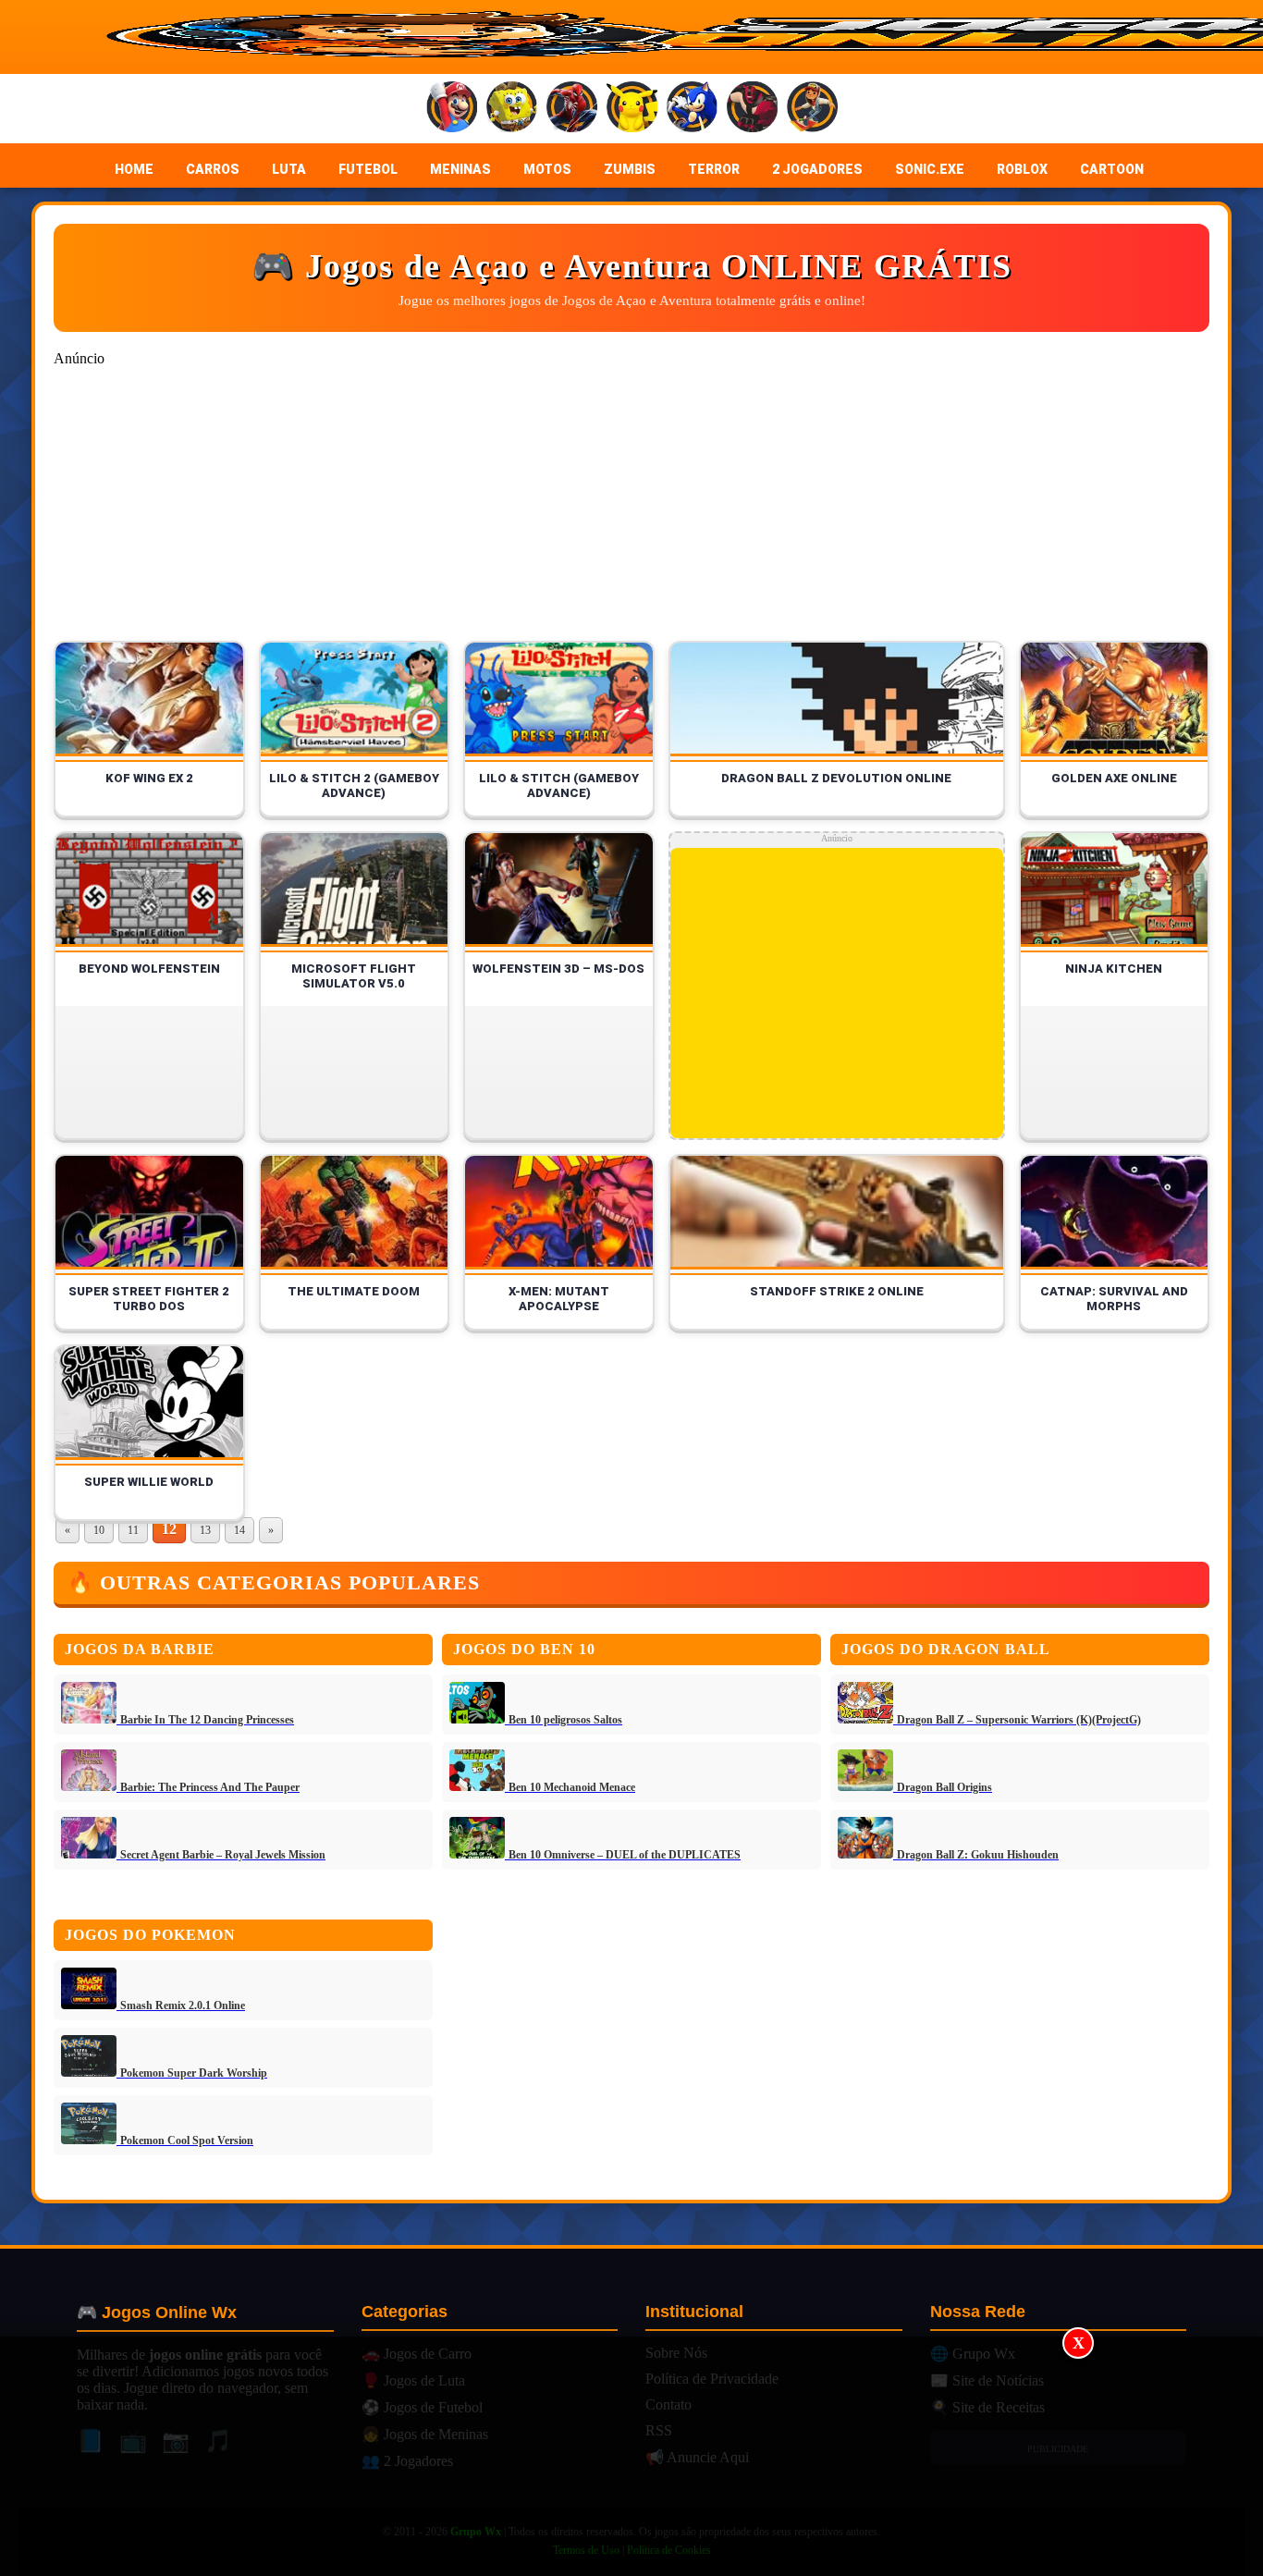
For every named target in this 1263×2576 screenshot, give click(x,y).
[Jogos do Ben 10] (752, 109)
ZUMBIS (630, 169)
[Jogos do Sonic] (692, 109)
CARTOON (1112, 169)
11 (133, 1530)
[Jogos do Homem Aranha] (572, 109)
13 (205, 1530)
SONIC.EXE (930, 169)
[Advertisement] (631, 2457)
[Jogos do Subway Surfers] (812, 109)
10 (99, 1530)
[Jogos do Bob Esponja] (512, 109)
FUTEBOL (368, 169)
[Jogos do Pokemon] (632, 109)
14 (239, 1530)
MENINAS (460, 169)
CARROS (213, 169)
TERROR (714, 169)
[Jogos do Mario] (452, 109)
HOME (134, 169)
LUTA (289, 169)
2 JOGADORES (817, 169)
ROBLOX (1022, 169)
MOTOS (547, 169)
